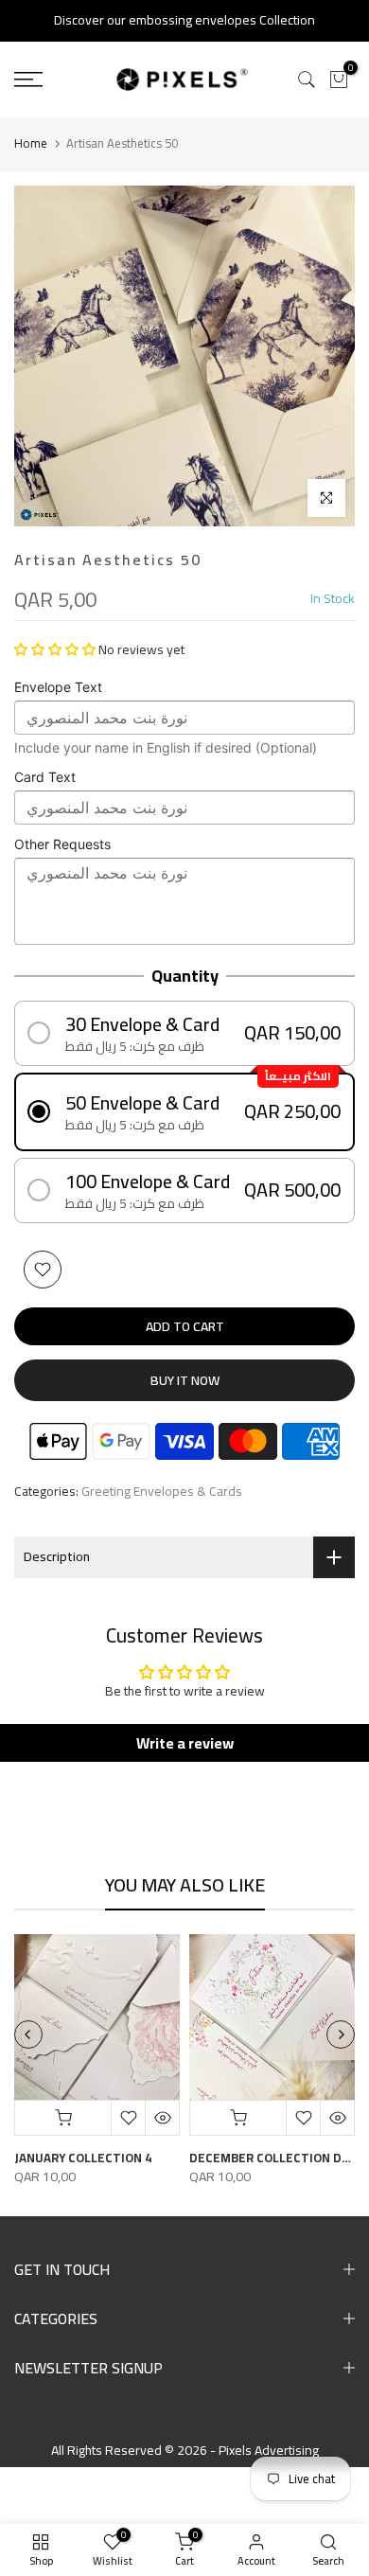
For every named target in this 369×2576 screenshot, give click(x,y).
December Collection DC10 (276, 2158)
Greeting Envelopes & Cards (162, 1492)
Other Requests (62, 844)
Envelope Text (58, 687)
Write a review (185, 1743)
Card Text (45, 777)
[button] (55, 649)
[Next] (341, 2034)
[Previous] (28, 2034)
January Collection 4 (83, 2158)
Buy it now (185, 1380)
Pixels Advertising (269, 2450)
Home (31, 143)
